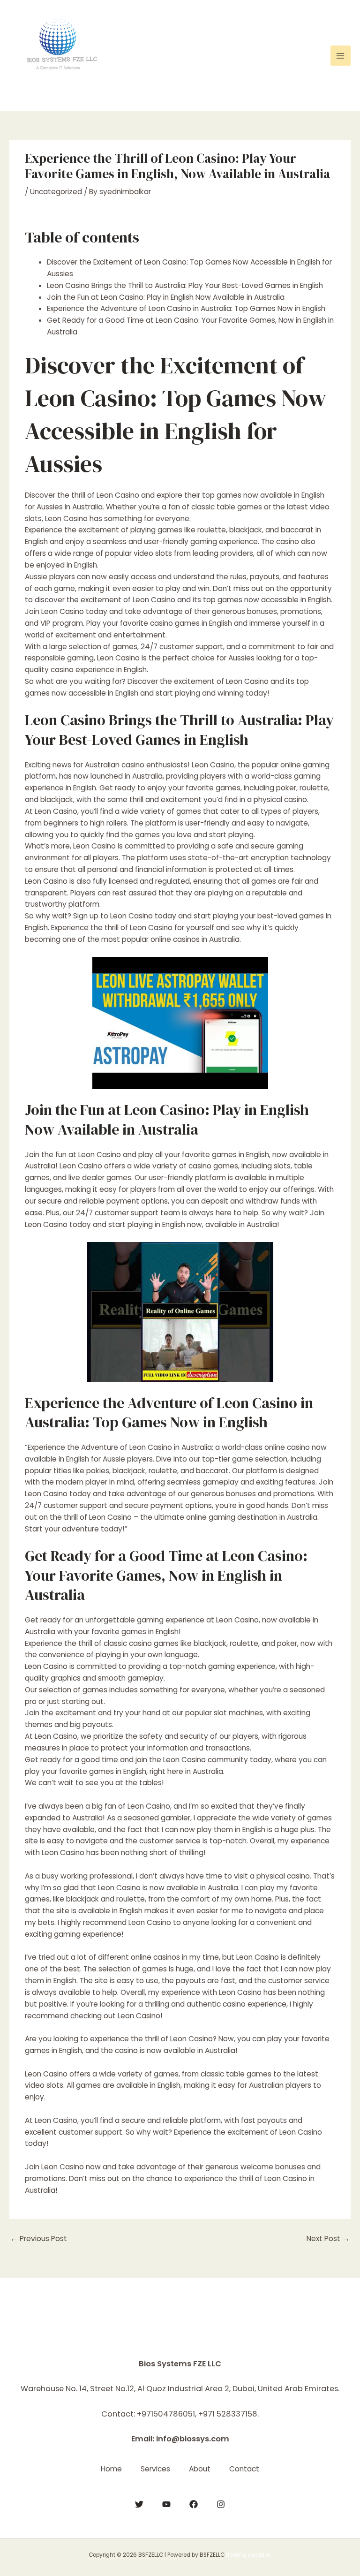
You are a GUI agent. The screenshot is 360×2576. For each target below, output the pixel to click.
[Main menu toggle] (341, 56)
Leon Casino (46, 2074)
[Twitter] (139, 2504)
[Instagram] (221, 2504)
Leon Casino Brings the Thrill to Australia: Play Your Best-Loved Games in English (185, 285)
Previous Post (39, 2239)
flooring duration (249, 2555)
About (200, 2469)
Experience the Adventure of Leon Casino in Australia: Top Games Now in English (186, 308)
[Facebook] (194, 2504)
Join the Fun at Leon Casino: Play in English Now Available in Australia (166, 297)
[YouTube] (166, 2504)
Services (155, 2469)
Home (111, 2469)
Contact (244, 2469)
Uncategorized (56, 192)
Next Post (328, 2239)
